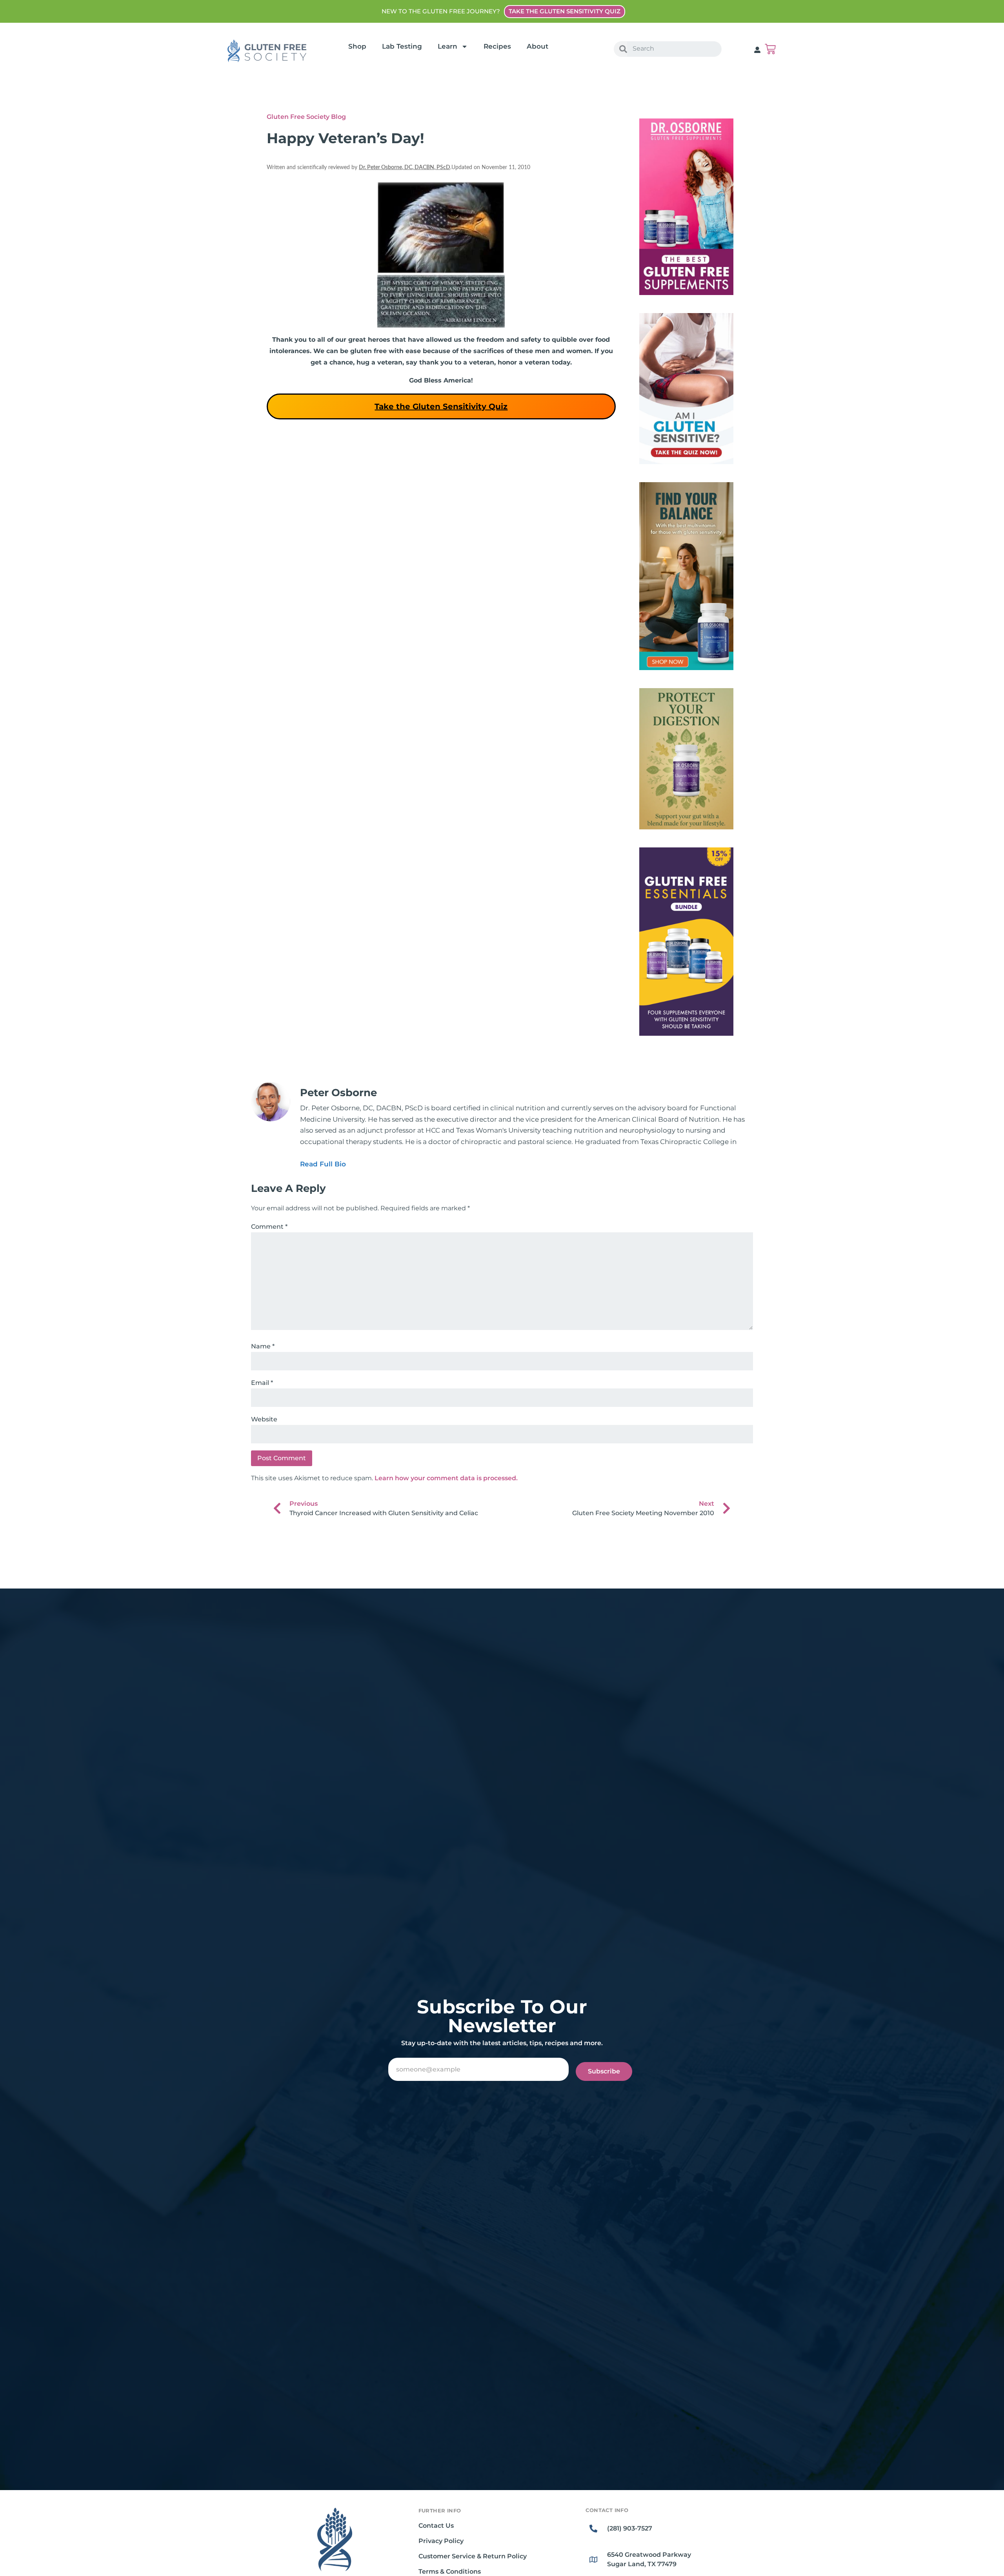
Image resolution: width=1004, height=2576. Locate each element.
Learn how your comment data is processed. (446, 1478)
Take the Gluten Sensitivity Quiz (441, 406)
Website (264, 1419)
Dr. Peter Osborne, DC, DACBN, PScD (405, 168)
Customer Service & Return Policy (473, 2556)
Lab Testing (402, 46)
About (537, 46)
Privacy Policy (441, 2541)
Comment (269, 1227)
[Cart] (770, 49)
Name (263, 1346)
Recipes (497, 46)
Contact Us (436, 2526)
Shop (357, 46)
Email (262, 1383)
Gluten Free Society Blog (306, 117)
